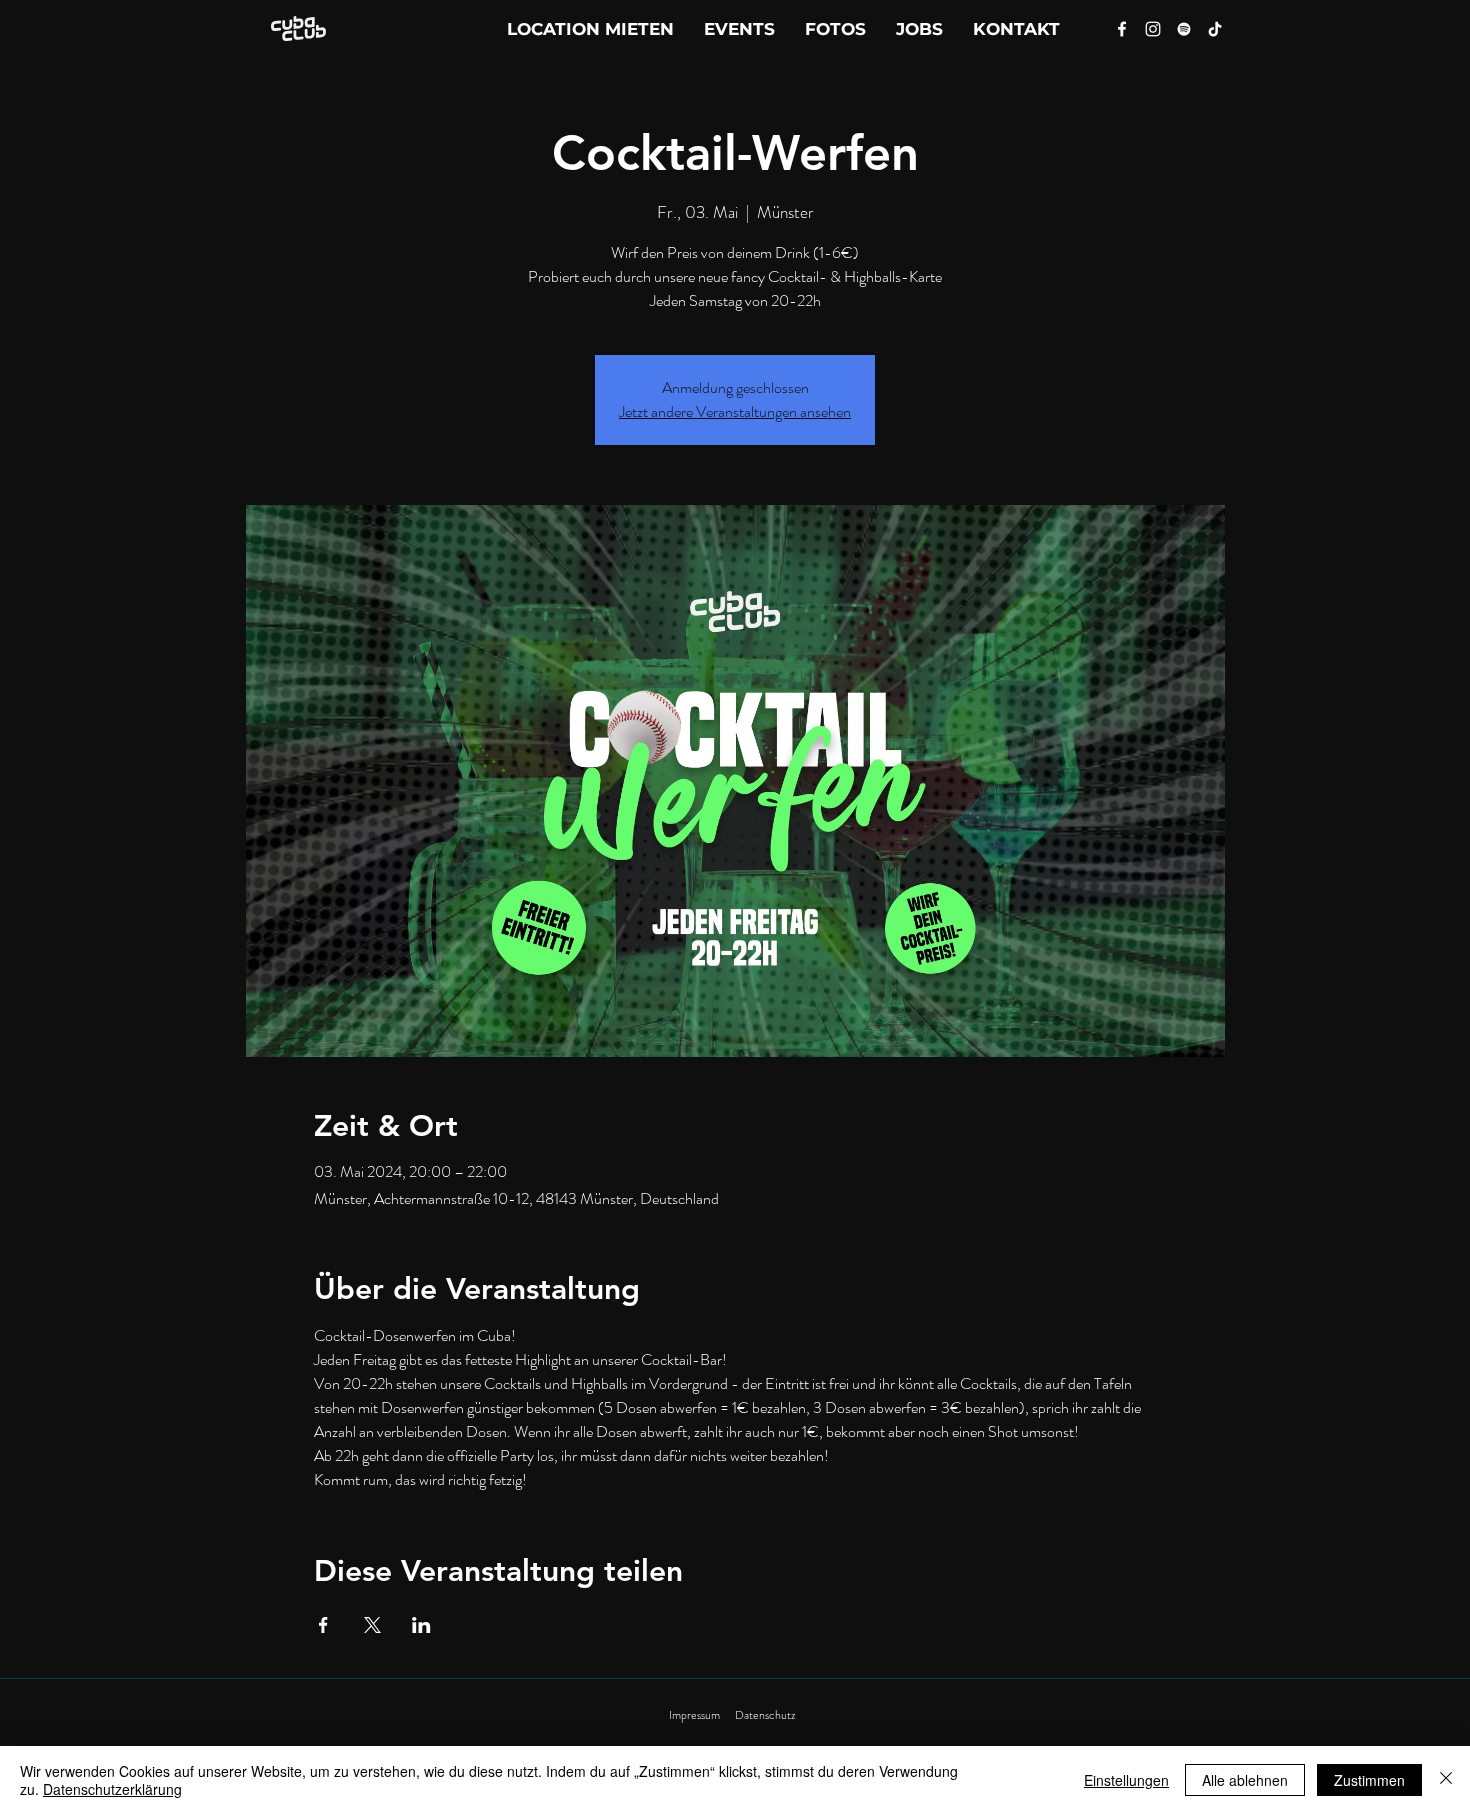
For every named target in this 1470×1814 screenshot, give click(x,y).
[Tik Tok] (1215, 29)
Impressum (694, 1715)
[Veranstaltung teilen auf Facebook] (323, 1625)
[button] (1016, 29)
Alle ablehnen (1245, 1780)
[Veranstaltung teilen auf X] (372, 1625)
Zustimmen (1369, 1780)
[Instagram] (1153, 29)
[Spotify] (1184, 29)
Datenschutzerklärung (112, 1789)
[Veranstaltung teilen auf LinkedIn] (421, 1625)
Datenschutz (765, 1715)
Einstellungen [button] (1126, 1780)
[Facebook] (1122, 29)
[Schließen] (1446, 1780)
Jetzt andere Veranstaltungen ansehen (735, 411)
